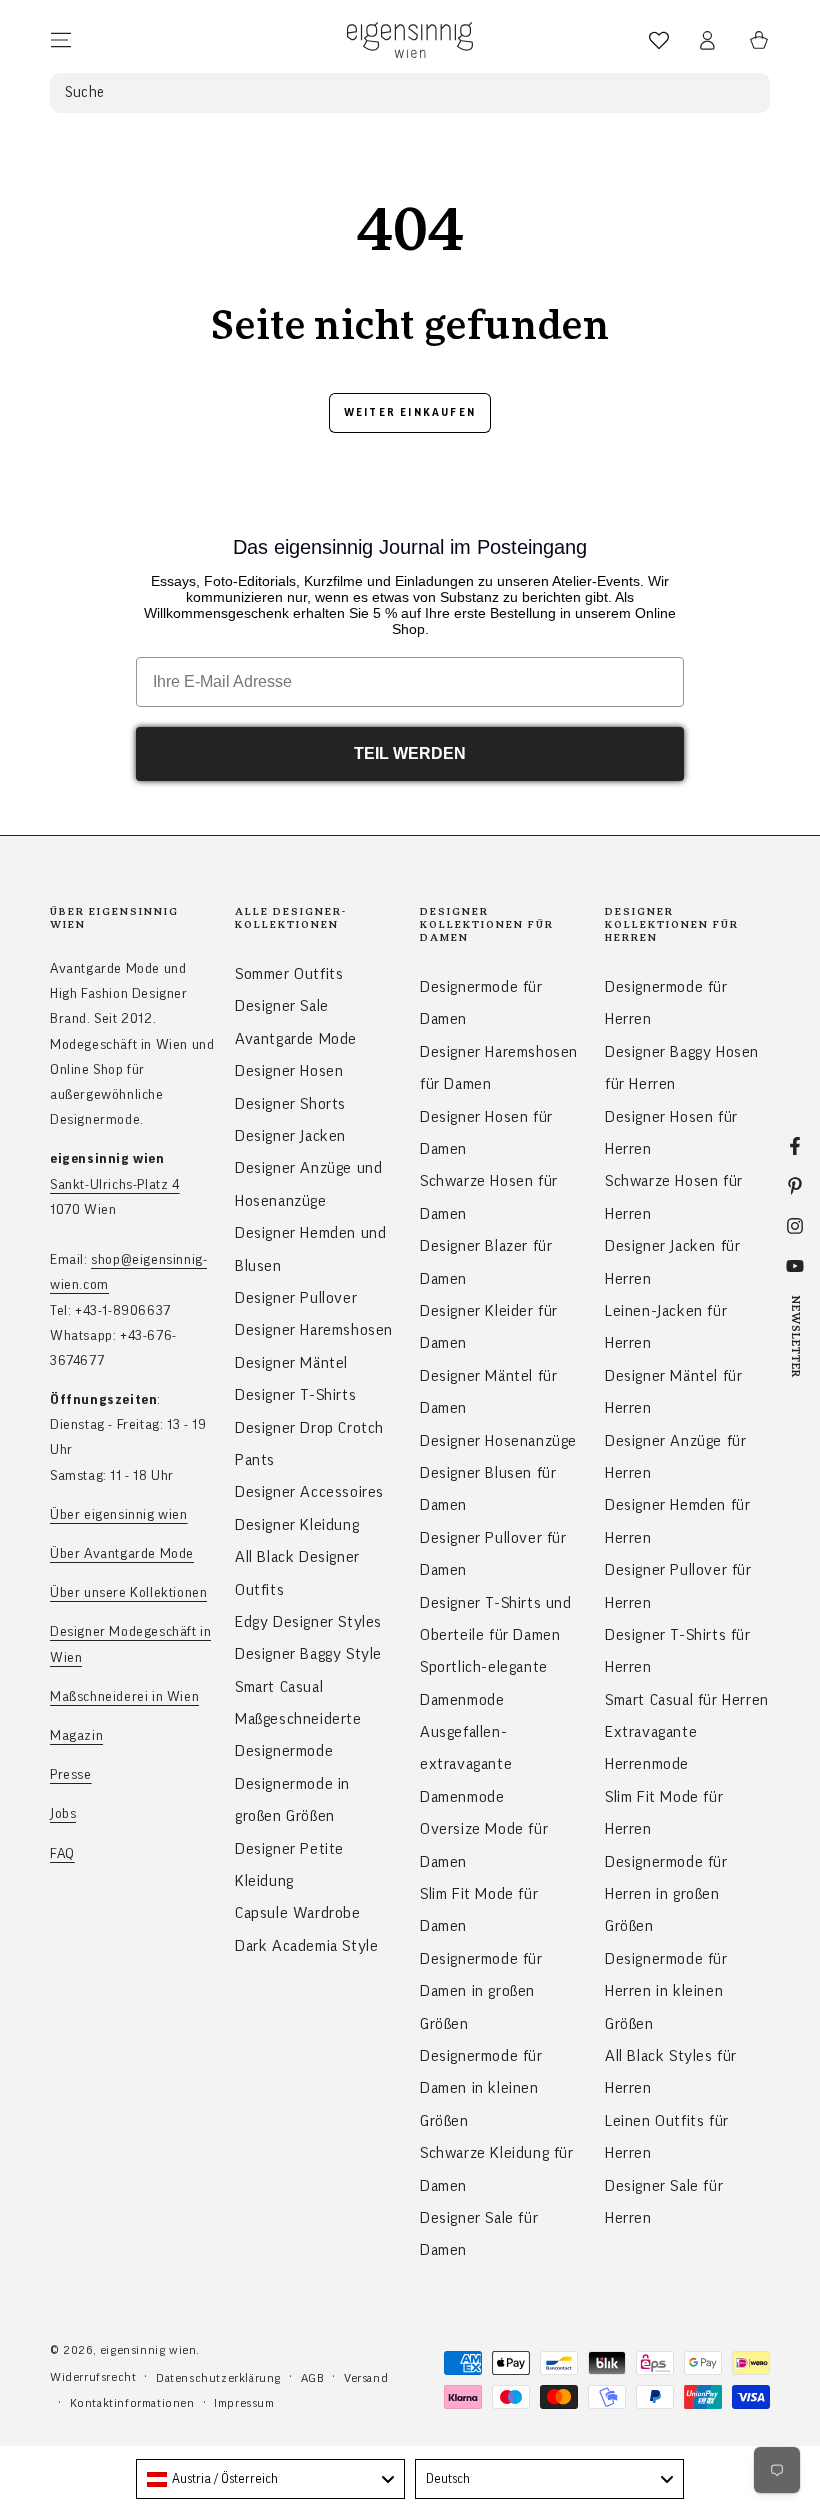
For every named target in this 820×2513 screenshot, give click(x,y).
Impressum (244, 2403)
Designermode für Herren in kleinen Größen (666, 1991)
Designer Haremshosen (314, 1330)
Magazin (76, 1736)
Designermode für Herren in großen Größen (666, 1894)
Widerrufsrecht (93, 2377)
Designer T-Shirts (295, 1395)
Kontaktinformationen (132, 2403)
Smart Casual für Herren (687, 1700)
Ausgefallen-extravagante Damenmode (466, 1764)
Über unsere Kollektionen (128, 1593)
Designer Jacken (290, 1136)
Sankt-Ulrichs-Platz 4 (115, 1185)
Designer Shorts (290, 1104)
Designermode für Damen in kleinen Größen (481, 2088)
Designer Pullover (296, 1298)
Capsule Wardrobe (298, 1913)
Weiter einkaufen (410, 412)
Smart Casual (279, 1687)
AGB (313, 2378)
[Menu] (61, 40)
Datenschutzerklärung (218, 2378)
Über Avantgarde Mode (122, 1554)
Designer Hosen (289, 1071)
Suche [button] (85, 92)
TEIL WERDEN (410, 753)
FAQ (62, 1854)
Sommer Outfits (289, 974)
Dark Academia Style (306, 1946)
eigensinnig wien (148, 2350)
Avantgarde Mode (296, 1039)
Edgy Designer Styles (308, 1622)
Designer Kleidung (297, 1525)
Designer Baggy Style (308, 1654)
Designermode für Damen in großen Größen (481, 1991)
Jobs (63, 1814)
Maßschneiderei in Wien (124, 1697)
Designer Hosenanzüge (498, 1441)
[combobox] (270, 2479)
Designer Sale (282, 1006)
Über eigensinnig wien (119, 1515)
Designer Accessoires (309, 1492)
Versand (366, 2378)
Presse (71, 1775)
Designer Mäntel (291, 1363)
